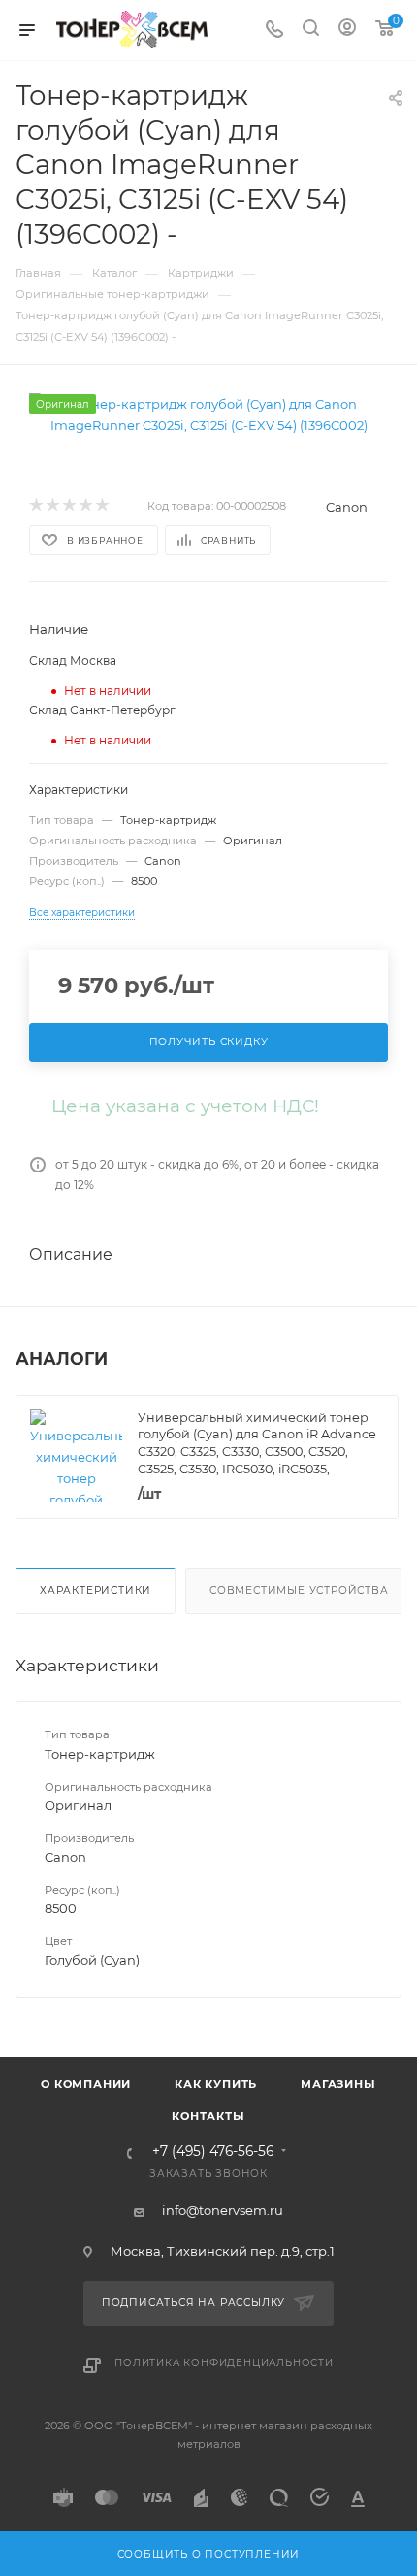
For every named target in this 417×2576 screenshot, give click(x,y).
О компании (86, 2084)
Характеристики (96, 1590)
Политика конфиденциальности (224, 2363)
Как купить (216, 2084)
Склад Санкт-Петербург (102, 710)
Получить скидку (209, 1042)
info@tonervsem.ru (223, 2210)
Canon (347, 507)
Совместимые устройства (299, 1590)
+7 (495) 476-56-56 (213, 2152)
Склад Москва (73, 661)
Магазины (338, 2084)
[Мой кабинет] (347, 30)
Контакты (208, 2116)
